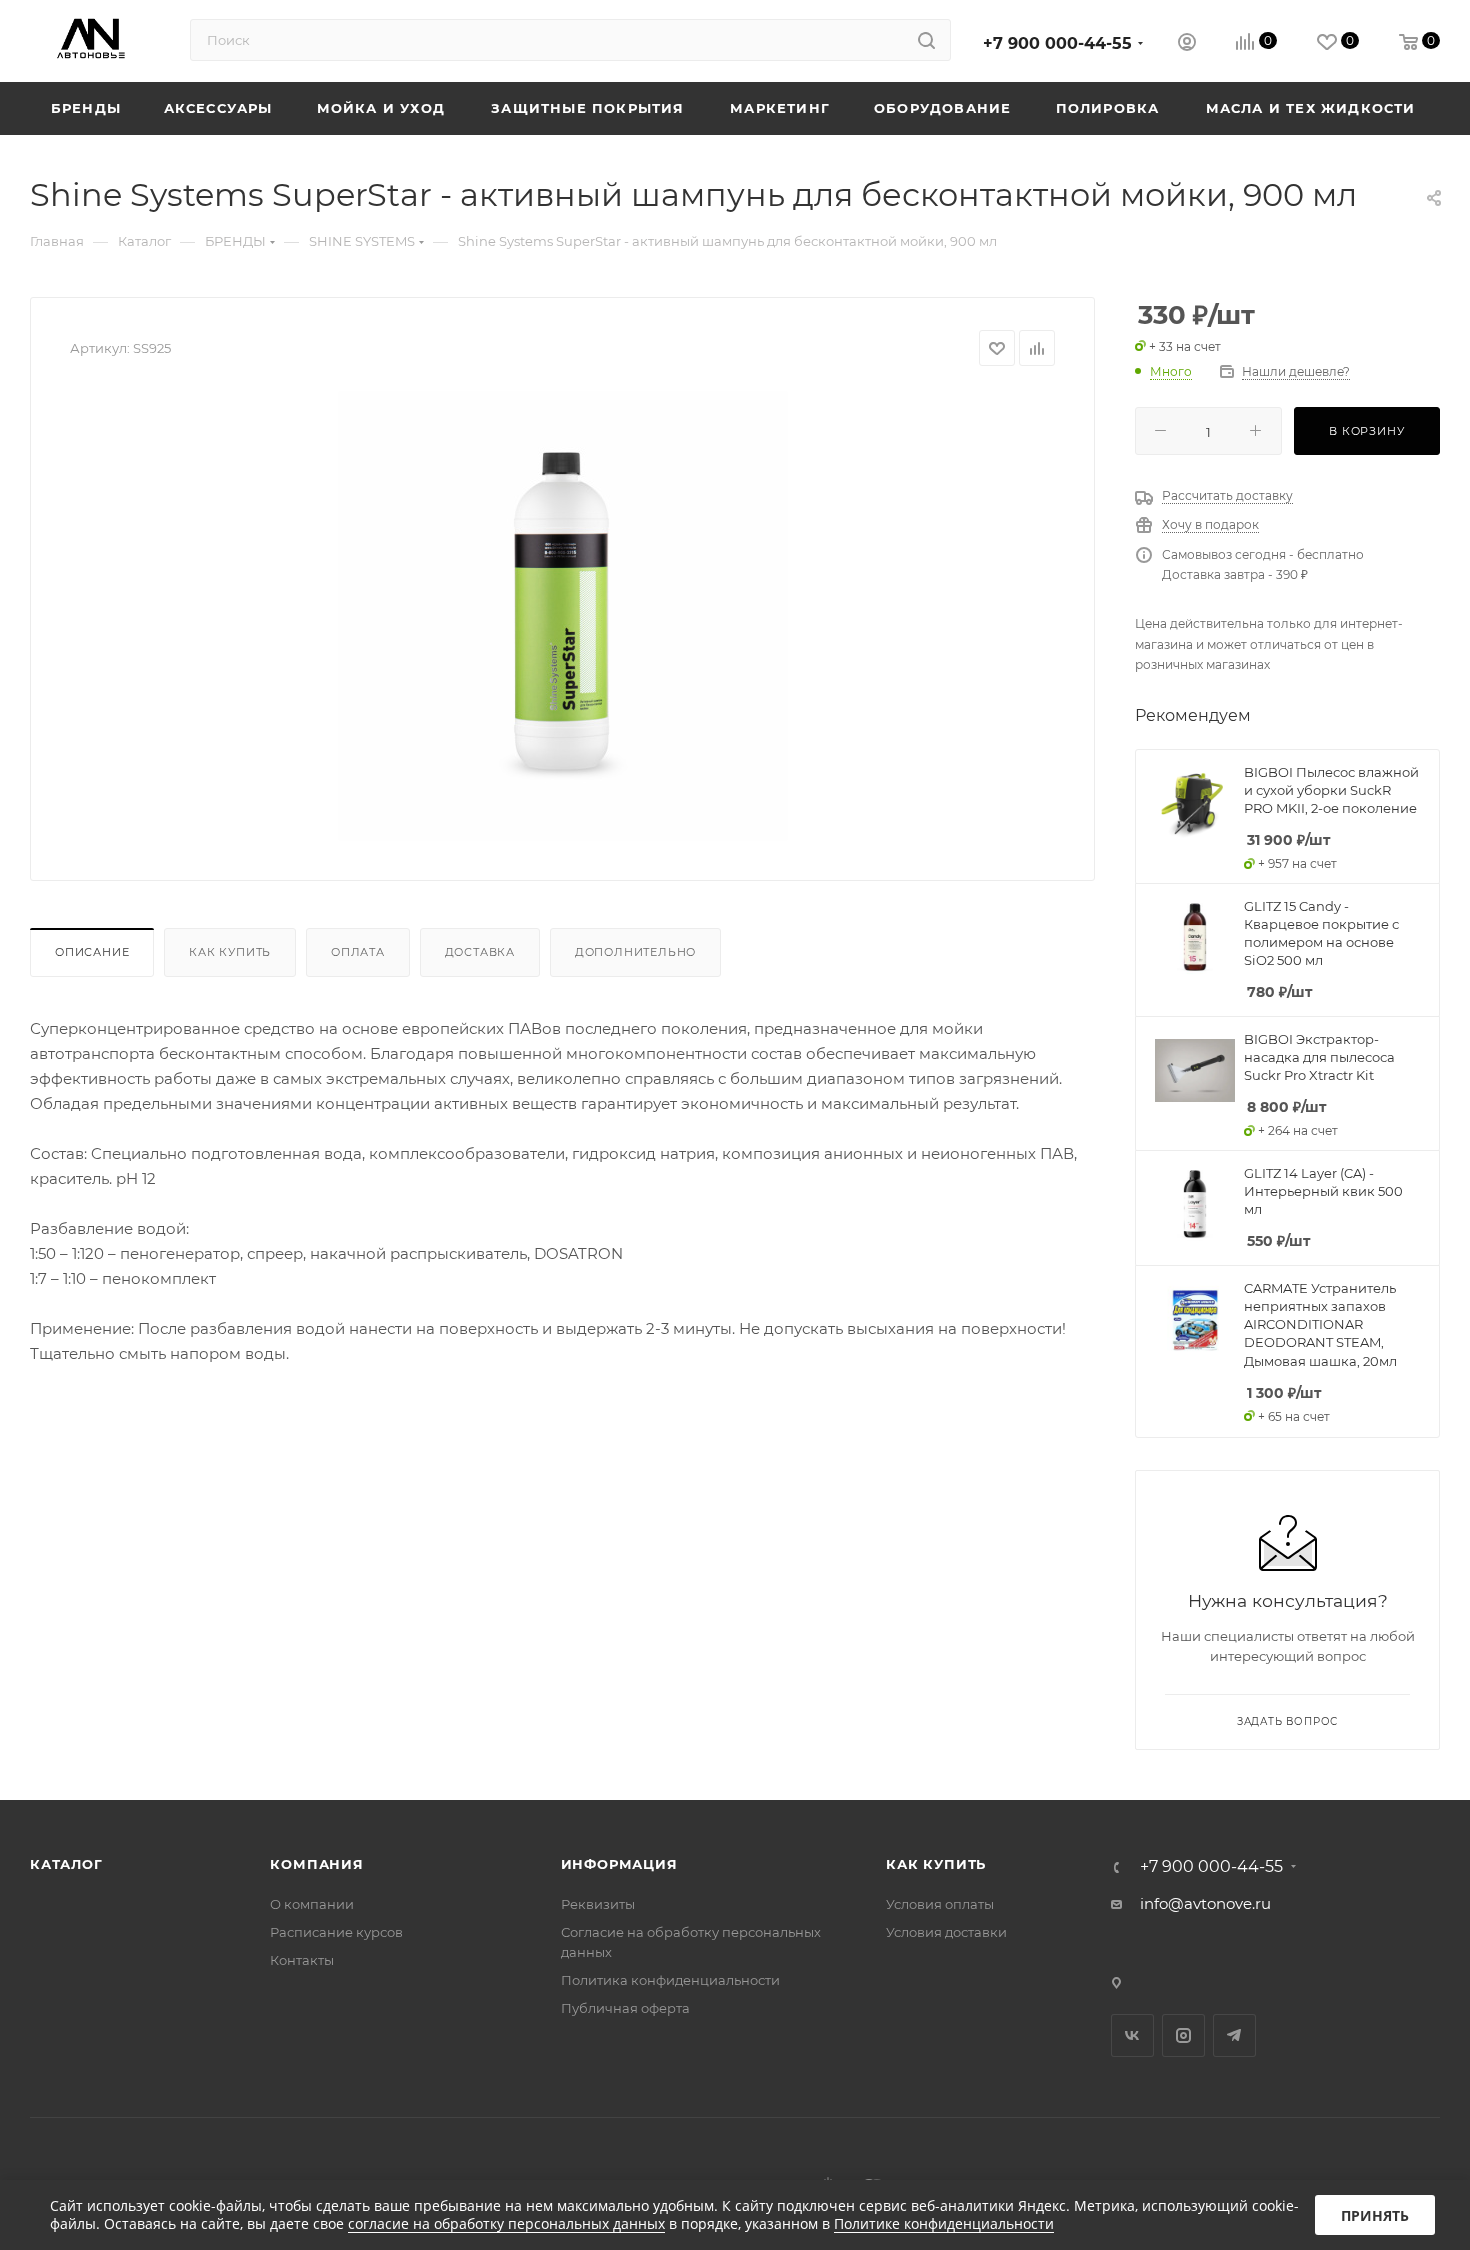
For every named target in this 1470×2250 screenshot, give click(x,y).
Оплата (358, 952)
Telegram (1234, 2035)
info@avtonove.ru (1205, 1903)
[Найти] (926, 40)
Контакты (302, 1960)
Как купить (230, 952)
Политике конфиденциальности (944, 2223)
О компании (312, 1904)
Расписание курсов (336, 1932)
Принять (1375, 2215)
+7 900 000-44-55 (1057, 43)
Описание (92, 952)
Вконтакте (1132, 2035)
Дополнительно (635, 952)
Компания (316, 1864)
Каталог (66, 1864)
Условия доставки (946, 1932)
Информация (619, 1864)
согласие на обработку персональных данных (506, 2223)
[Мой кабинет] (1187, 44)
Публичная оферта (625, 2008)
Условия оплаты (940, 1904)
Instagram (1183, 2035)
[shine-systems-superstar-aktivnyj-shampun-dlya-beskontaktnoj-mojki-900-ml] (563, 616)
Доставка (480, 952)
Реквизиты (598, 1904)
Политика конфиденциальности (670, 1980)
